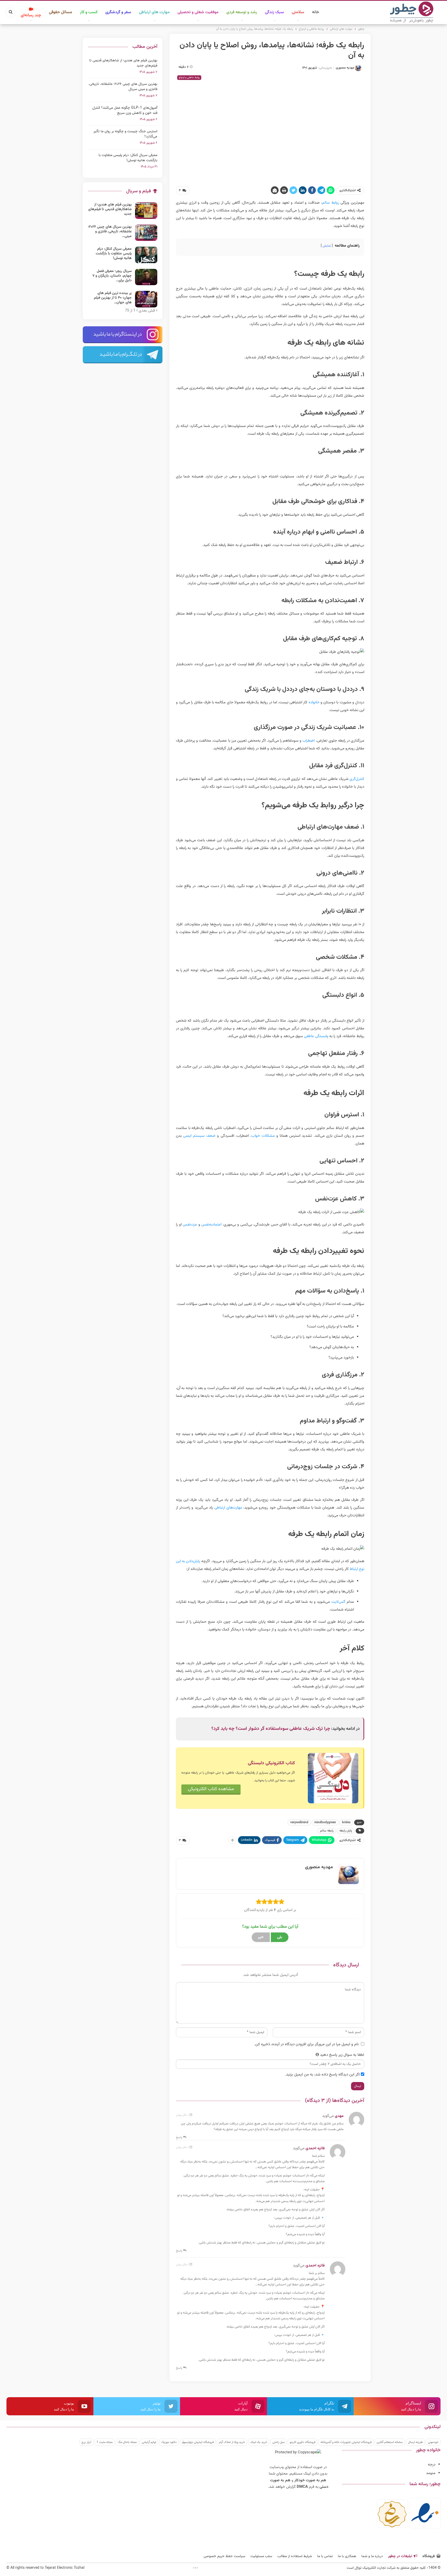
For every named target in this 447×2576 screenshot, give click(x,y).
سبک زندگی (274, 12)
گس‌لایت (338, 1602)
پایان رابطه (346, 1831)
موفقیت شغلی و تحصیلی (198, 12)
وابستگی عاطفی (316, 1036)
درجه (432, 2465)
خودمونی (433, 2442)
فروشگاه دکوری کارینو (303, 2442)
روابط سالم (331, 203)
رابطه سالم (327, 1831)
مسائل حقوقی (61, 12)
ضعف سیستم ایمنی (199, 1136)
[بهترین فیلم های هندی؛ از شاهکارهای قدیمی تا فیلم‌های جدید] (146, 211)
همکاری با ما (347, 2556)
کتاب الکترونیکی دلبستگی (271, 1763)
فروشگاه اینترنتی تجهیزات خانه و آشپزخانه (346, 2442)
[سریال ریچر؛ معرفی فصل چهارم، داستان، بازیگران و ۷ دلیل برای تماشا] (146, 277)
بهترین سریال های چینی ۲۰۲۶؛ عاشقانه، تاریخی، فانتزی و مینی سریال (123, 87)
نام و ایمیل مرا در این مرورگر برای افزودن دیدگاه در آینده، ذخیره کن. (306, 2044)
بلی (280, 1937)
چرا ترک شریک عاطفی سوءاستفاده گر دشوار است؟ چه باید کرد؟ (271, 1729)
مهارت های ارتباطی (154, 12)
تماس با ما (325, 2556)
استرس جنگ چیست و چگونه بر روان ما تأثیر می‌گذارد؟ (125, 134)
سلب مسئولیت (261, 2556)
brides (346, 1822)
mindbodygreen (325, 1822)
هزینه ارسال (415, 2442)
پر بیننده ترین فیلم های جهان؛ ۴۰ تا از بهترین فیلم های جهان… (113, 298)
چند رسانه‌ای (31, 15)
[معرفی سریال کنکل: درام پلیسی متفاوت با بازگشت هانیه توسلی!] (146, 255)
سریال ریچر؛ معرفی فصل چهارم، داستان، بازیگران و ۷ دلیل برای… (112, 276)
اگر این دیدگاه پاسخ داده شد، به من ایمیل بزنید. (322, 2075)
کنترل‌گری (357, 779)
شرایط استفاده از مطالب (295, 2556)
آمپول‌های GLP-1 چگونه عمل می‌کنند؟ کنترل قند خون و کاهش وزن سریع (125, 110)
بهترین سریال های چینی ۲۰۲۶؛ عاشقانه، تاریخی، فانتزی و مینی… (110, 232)
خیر (261, 1937)
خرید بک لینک (259, 2442)
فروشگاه (429, 2556)
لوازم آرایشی (149, 2442)
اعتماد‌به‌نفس (211, 1225)
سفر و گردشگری (118, 12)
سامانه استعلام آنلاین (390, 2442)
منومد (431, 2473)
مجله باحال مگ (127, 2442)
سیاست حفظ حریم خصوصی (224, 2556)
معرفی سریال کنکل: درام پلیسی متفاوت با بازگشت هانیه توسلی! (128, 158)
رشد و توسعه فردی (242, 12)
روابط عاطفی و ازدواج (189, 77)
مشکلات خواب (263, 1136)
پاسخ (180, 2137)
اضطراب (308, 741)
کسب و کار (89, 12)
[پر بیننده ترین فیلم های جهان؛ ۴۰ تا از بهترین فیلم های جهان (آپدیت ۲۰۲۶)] (146, 299)
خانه (316, 12)
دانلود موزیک (169, 2442)
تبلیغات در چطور (400, 2556)
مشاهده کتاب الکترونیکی (211, 1789)
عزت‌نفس (190, 1225)
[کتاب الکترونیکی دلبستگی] (333, 1778)
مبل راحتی (278, 2442)
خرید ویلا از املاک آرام (232, 2442)
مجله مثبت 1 (105, 2442)
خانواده (314, 702)
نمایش (327, 246)
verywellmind (299, 1822)
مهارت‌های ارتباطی (228, 1508)
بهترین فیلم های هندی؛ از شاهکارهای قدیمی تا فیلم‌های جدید (123, 63)
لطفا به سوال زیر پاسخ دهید (342, 2055)
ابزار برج (86, 2442)
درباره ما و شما (372, 2556)
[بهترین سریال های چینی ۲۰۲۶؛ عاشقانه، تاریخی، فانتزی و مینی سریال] (146, 233)
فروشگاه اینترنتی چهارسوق (198, 2442)
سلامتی (298, 12)
